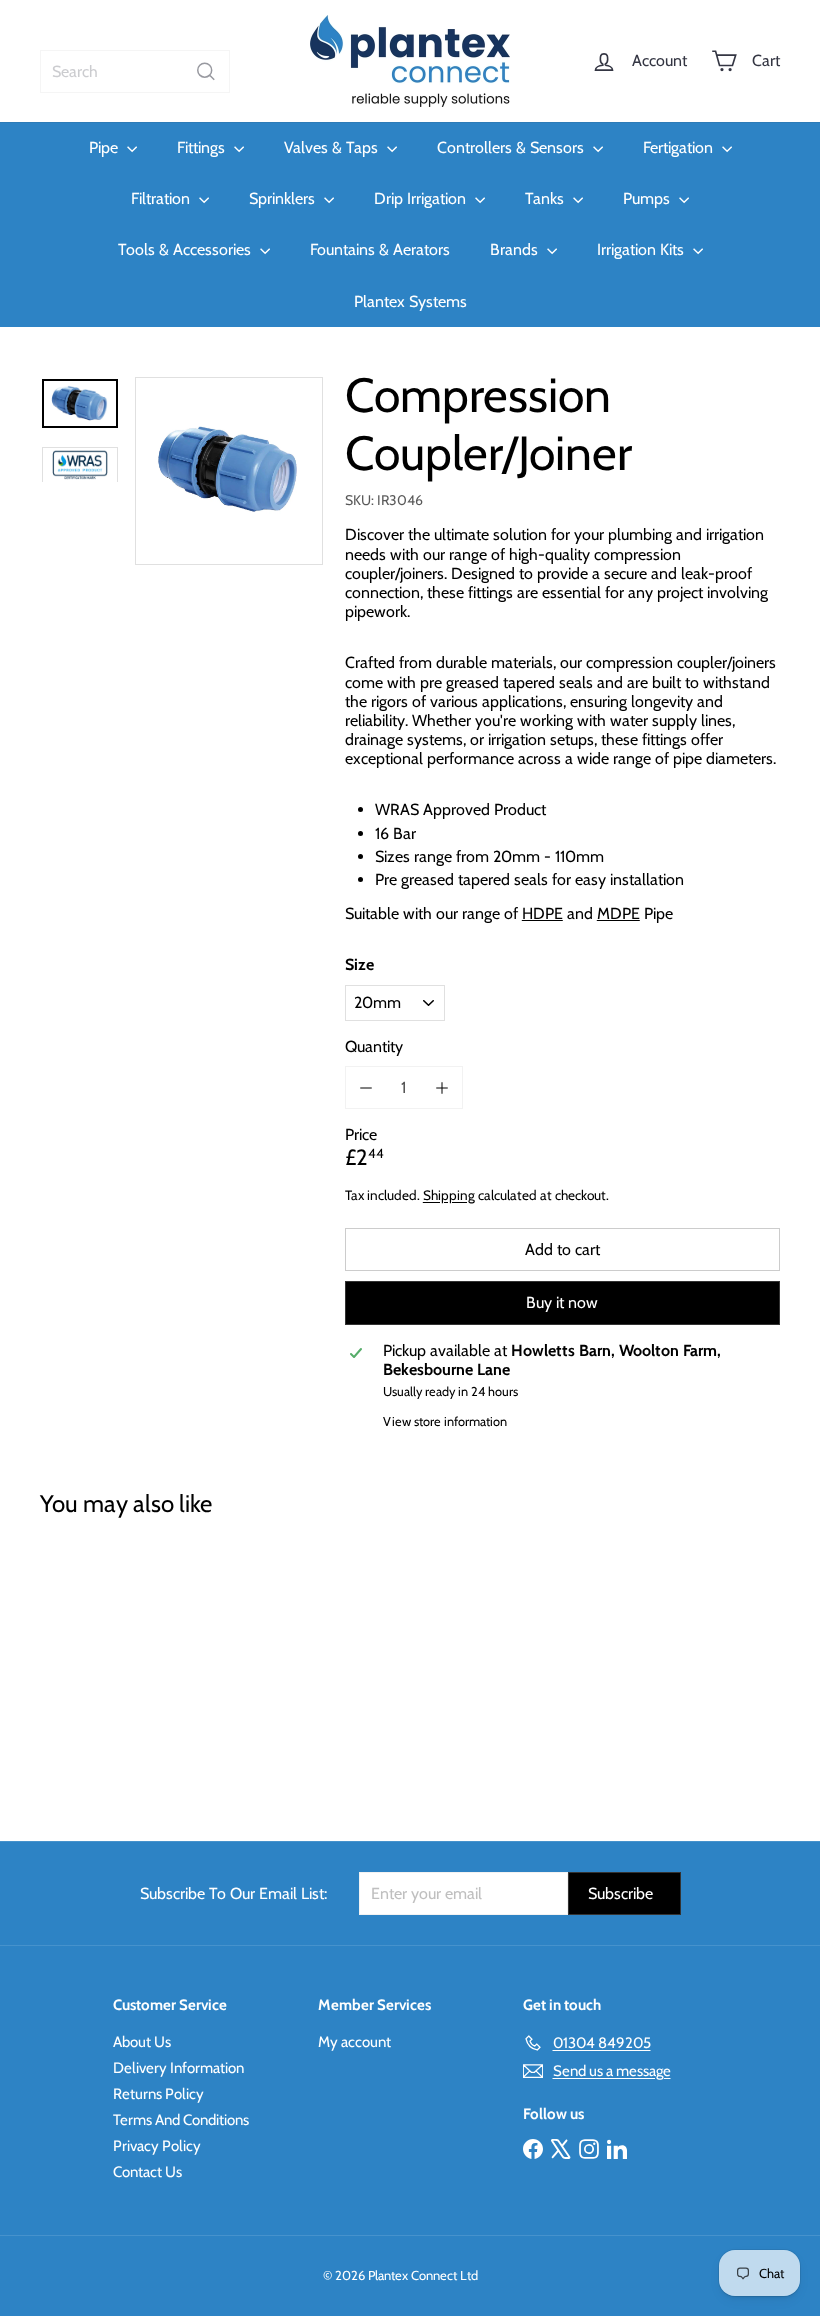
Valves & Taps (333, 147)
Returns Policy (158, 2094)
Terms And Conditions (181, 2120)
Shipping (449, 1195)
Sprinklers (284, 198)
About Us (142, 2042)
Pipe (105, 147)
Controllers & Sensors (512, 147)
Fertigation (680, 147)
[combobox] (135, 71)
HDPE (542, 913)
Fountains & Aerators (380, 249)
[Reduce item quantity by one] (366, 1087)
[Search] (206, 71)
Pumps (648, 198)
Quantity (374, 1046)
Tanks (546, 198)
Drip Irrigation (422, 198)
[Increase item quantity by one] (441, 1087)
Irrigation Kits (642, 249)
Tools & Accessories (186, 249)
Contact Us (147, 2172)
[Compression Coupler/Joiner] (93, 1665)
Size (359, 964)
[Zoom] (229, 471)
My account (354, 2042)
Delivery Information (178, 2068)
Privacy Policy (157, 2146)
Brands (516, 249)
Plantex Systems (410, 301)
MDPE (618, 913)
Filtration (162, 198)
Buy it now (562, 1302)
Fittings (203, 147)
